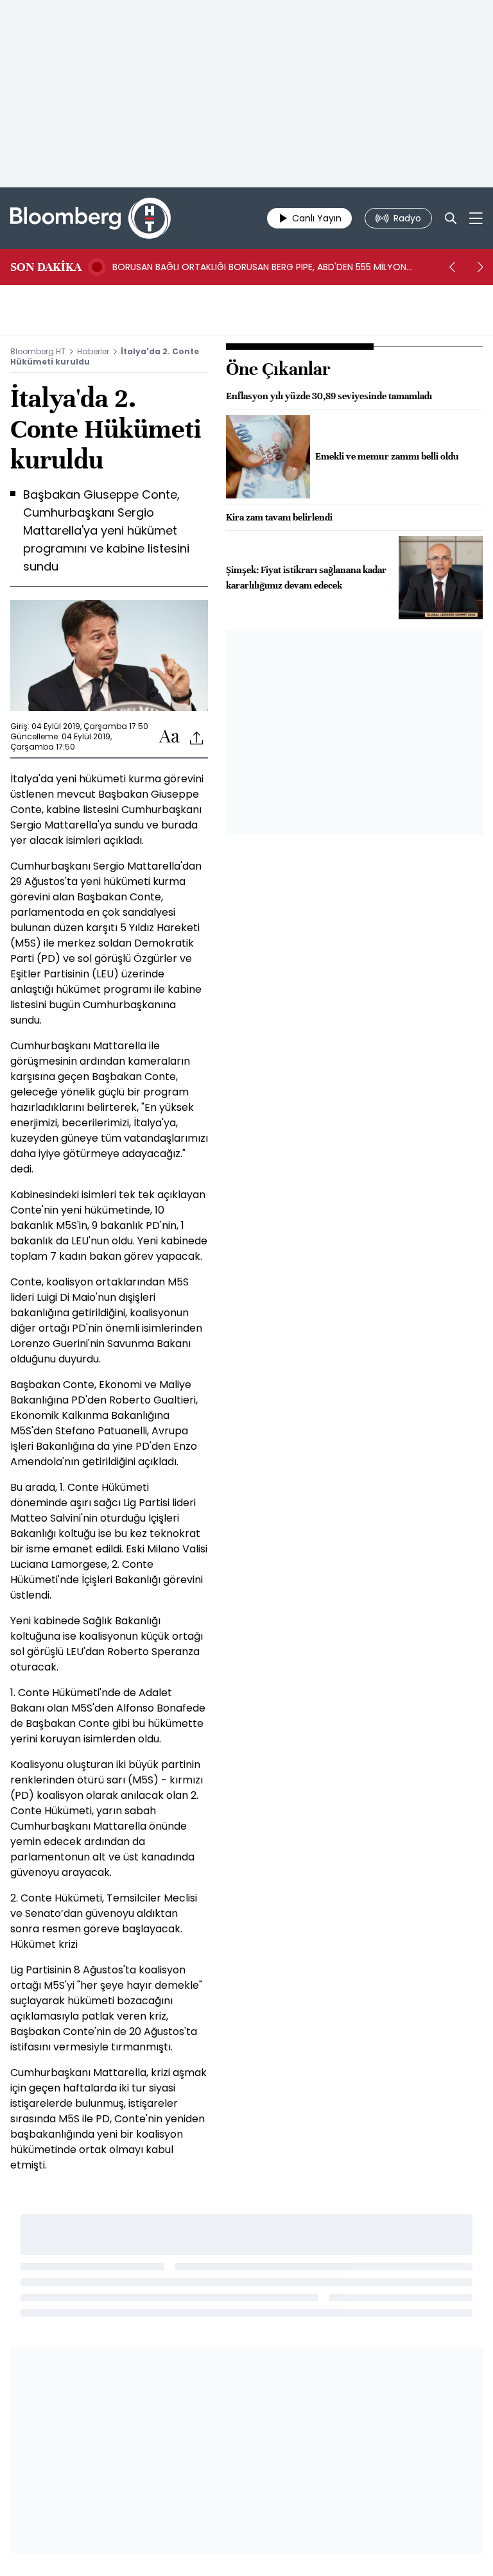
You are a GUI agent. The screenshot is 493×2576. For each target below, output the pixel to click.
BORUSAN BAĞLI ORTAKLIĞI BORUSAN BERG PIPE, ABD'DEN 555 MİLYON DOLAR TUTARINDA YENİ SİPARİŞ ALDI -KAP (259, 267)
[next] (480, 267)
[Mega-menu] (476, 218)
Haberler (93, 351)
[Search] (451, 218)
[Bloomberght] (91, 218)
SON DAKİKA (46, 267)
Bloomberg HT (38, 351)
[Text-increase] (169, 737)
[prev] (452, 267)
